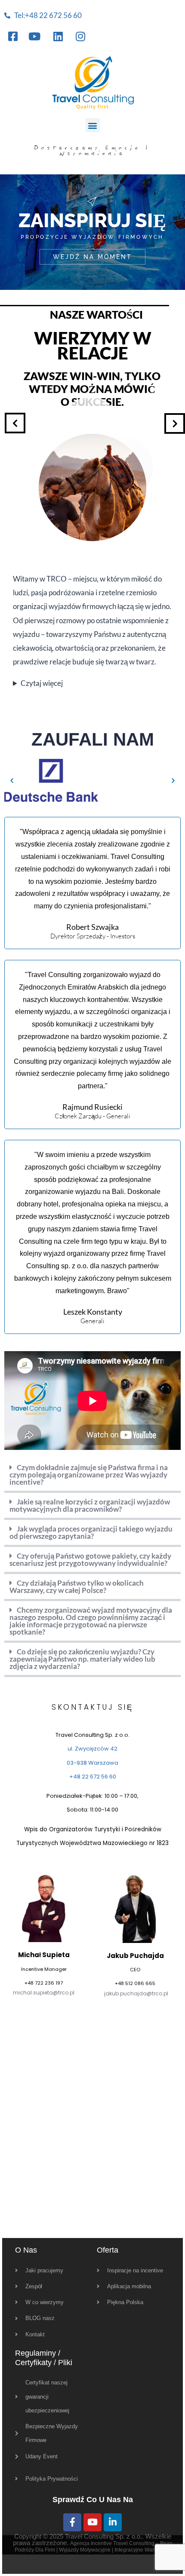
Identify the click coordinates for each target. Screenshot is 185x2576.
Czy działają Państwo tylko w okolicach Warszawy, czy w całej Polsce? (77, 1586)
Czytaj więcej (42, 683)
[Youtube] (92, 2522)
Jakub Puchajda (135, 1956)
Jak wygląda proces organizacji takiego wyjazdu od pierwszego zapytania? (91, 1532)
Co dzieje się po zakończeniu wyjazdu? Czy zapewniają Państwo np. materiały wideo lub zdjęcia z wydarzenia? (82, 1659)
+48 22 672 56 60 (93, 1777)
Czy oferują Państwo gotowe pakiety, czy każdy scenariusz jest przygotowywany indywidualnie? (90, 1559)
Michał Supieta (44, 1955)
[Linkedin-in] (113, 2522)
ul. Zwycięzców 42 (92, 1749)
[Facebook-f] (72, 2522)
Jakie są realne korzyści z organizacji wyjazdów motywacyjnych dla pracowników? (90, 1505)
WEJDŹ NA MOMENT (92, 257)
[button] (93, 125)
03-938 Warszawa (92, 1763)
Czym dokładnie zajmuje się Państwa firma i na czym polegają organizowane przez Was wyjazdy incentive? (89, 1475)
